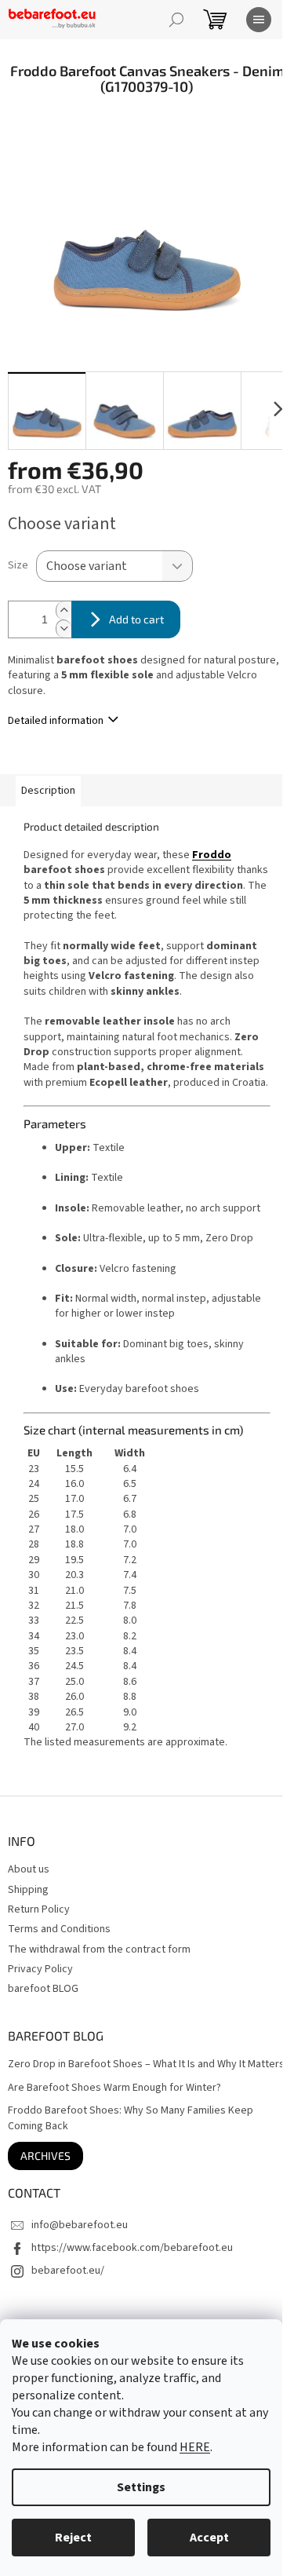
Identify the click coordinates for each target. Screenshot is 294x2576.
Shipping (28, 1890)
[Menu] (259, 20)
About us (29, 1869)
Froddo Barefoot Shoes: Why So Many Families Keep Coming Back (131, 2118)
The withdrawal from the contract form (99, 1949)
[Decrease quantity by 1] (64, 628)
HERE (195, 2447)
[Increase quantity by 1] (64, 610)
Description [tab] (48, 791)
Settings (141, 2487)
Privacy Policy (40, 1969)
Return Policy (39, 1909)
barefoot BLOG (43, 1989)
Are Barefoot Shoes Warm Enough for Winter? (114, 2088)
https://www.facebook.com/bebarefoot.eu (132, 2248)
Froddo (212, 855)
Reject (73, 2538)
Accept (209, 2538)
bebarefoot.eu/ (68, 2271)
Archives (45, 2156)
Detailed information (56, 721)
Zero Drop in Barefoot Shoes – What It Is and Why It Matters (146, 2064)
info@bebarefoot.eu (80, 2225)
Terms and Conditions (59, 1929)
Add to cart (136, 619)
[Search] (176, 20)
